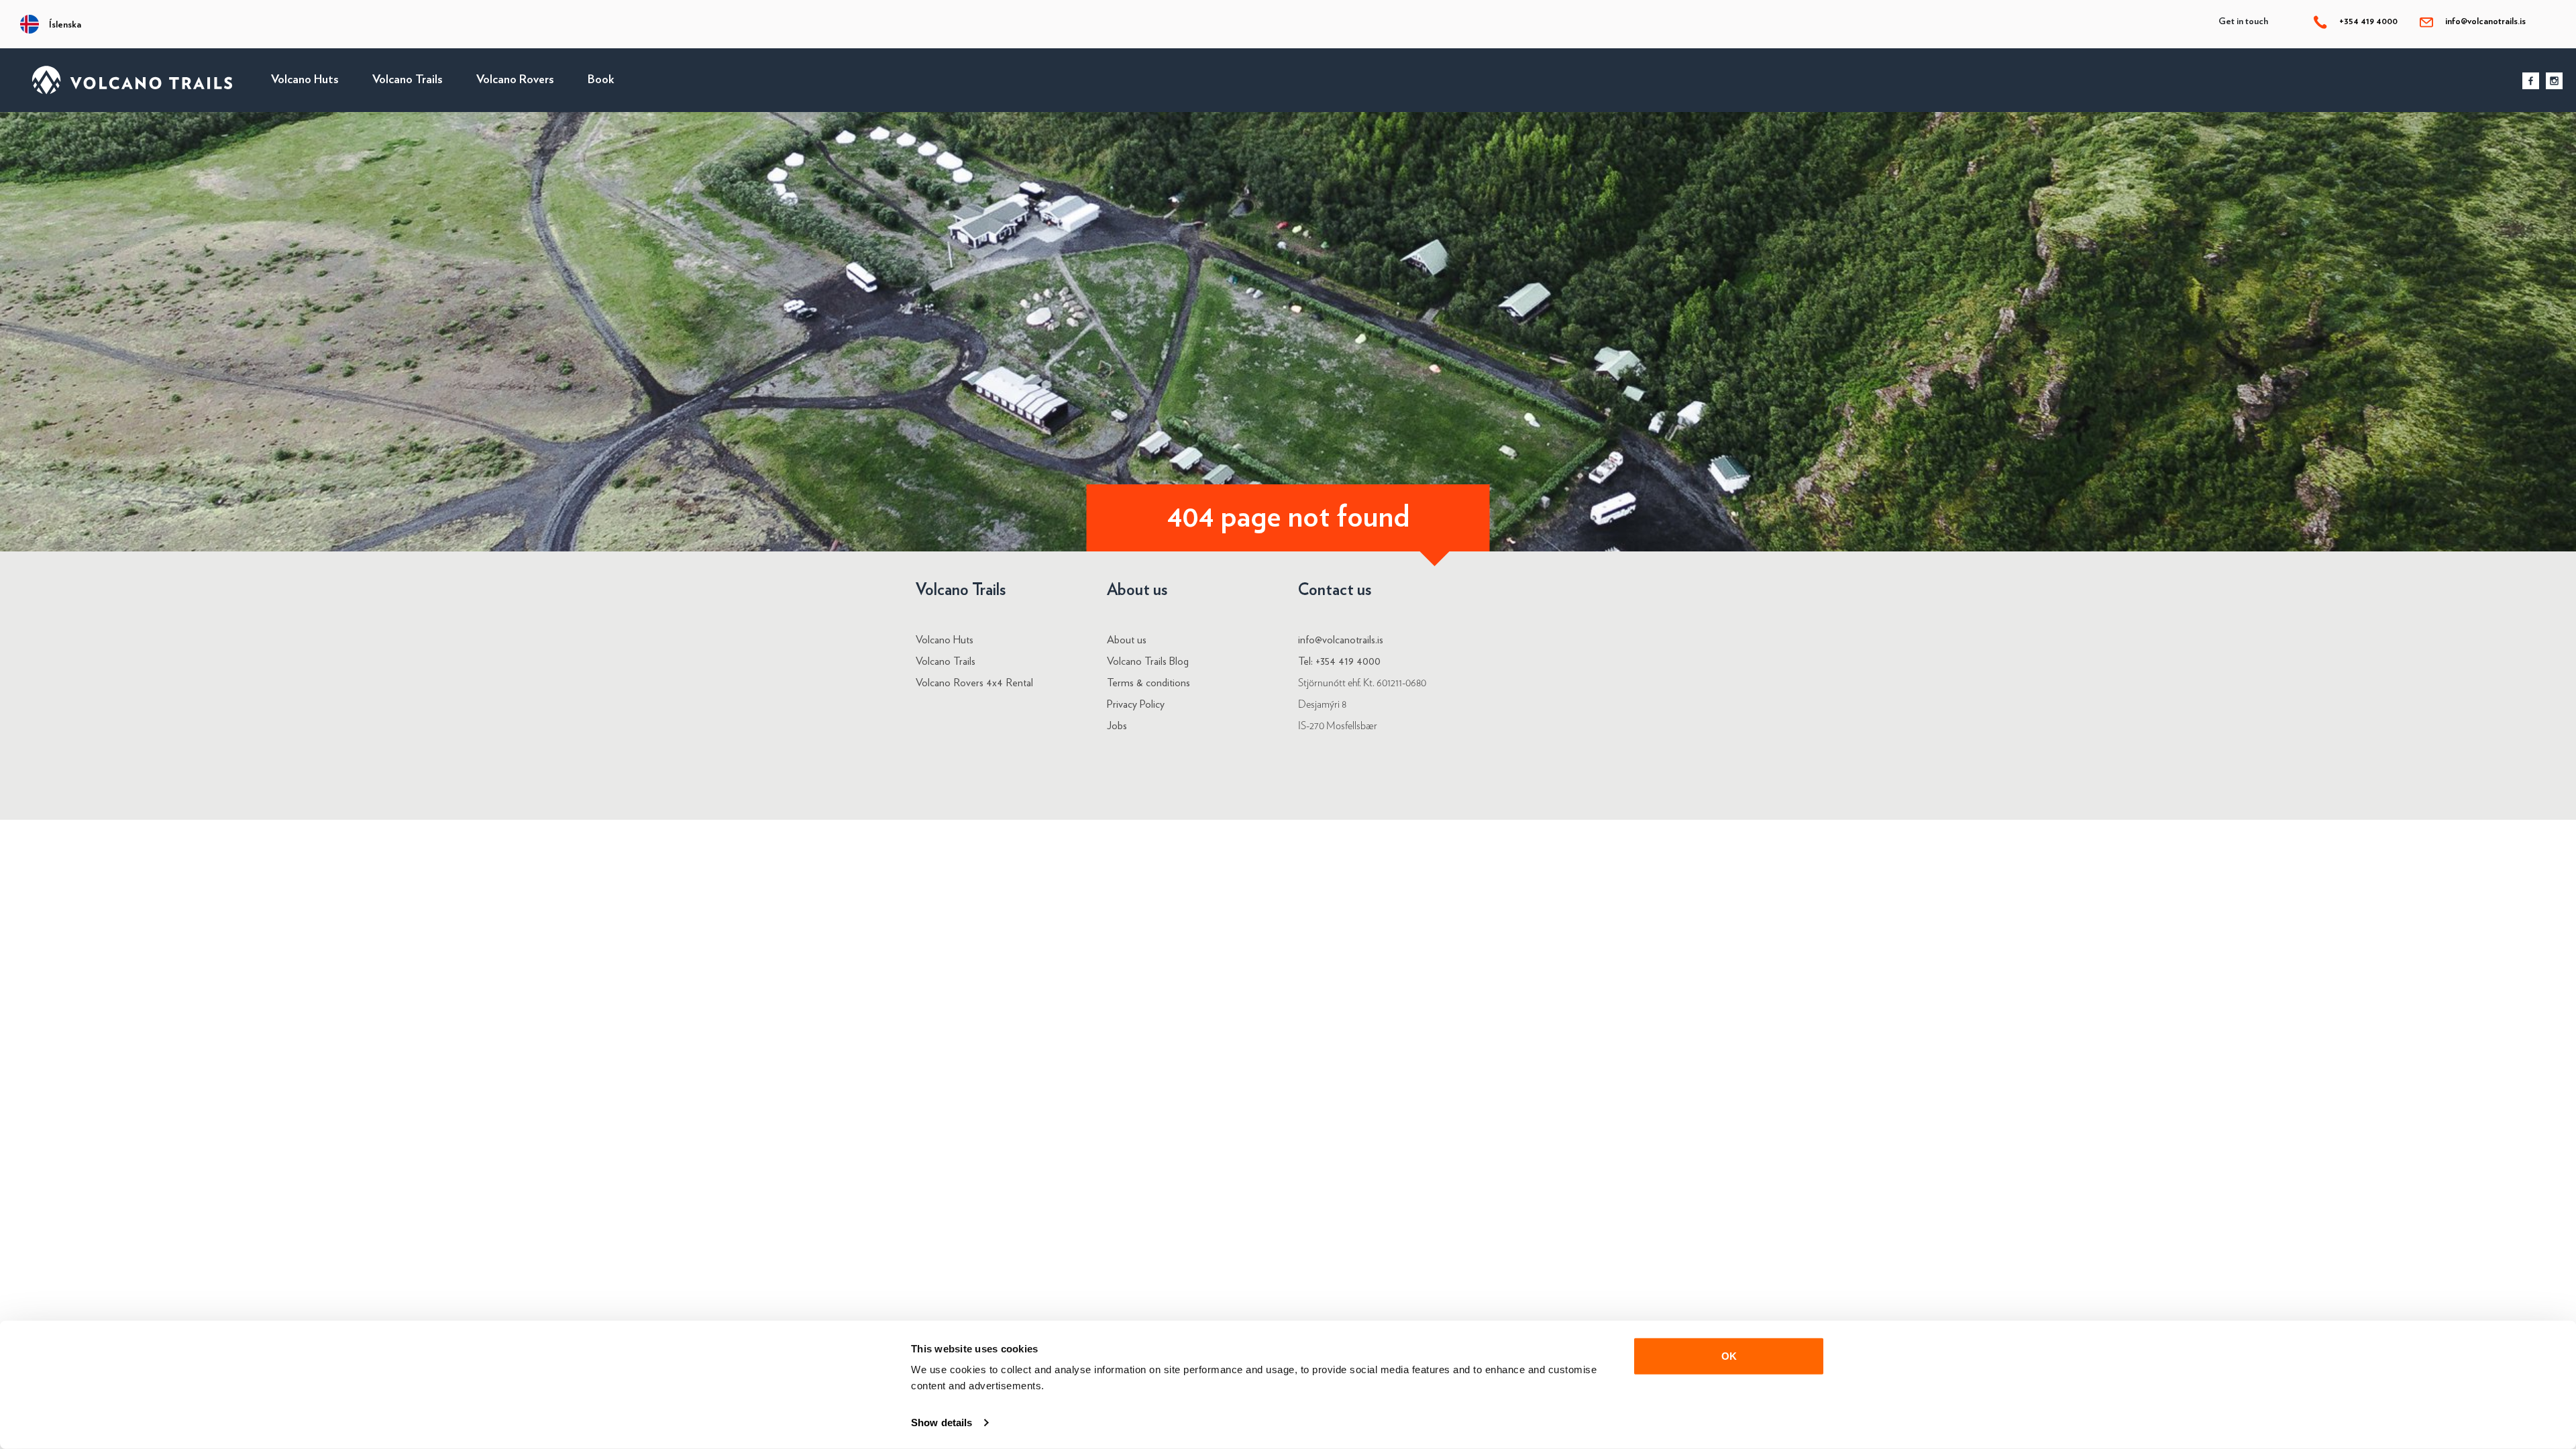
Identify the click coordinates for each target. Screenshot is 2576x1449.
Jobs (1117, 726)
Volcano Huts (305, 80)
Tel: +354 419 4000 (1339, 661)
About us (1127, 640)
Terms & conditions (1148, 683)
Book (601, 80)
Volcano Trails (408, 80)
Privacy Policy (1136, 704)
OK (1729, 1356)
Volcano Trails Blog (1148, 661)
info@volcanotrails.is (2485, 21)
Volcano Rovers (515, 80)
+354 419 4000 (2367, 21)
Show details (942, 1423)
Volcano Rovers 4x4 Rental (974, 683)
